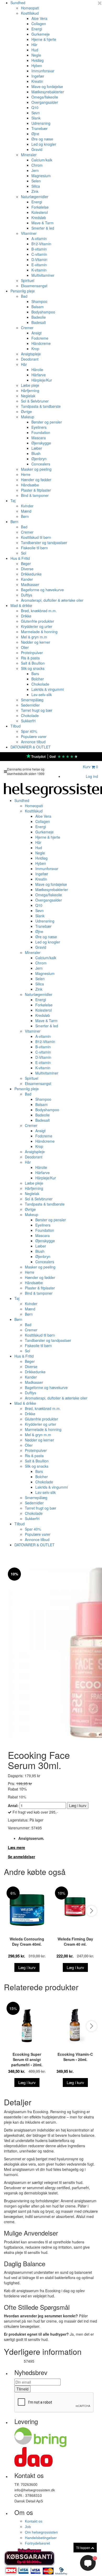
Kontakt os (34, 2521)
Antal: (13, 1805)
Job (28, 2527)
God (53, 756)
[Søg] (75, 768)
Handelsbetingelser (41, 2538)
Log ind (92, 776)
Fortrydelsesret (37, 2543)
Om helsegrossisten (41, 2532)
